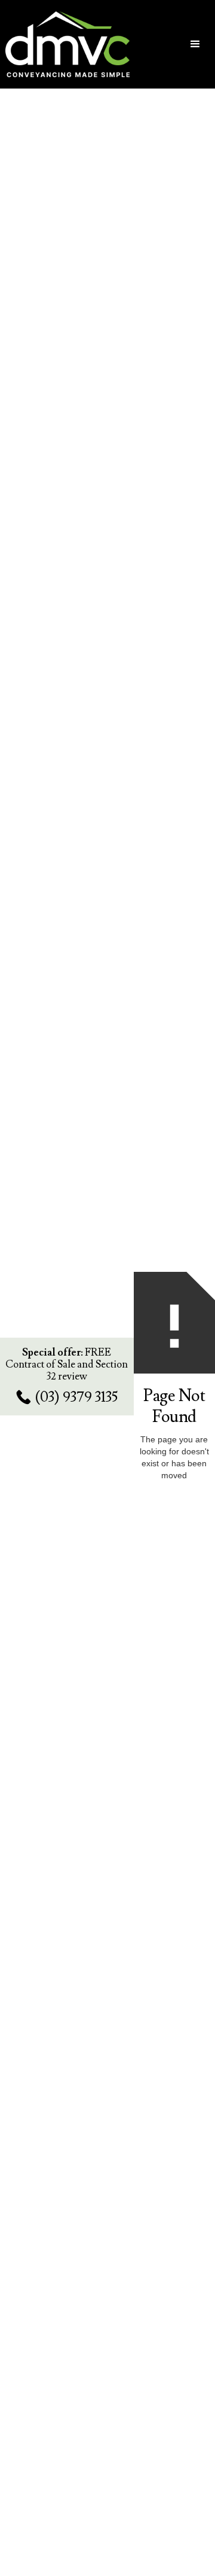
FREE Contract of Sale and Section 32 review (67, 1365)
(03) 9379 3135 (76, 1397)
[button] (195, 44)
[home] (74, 45)
